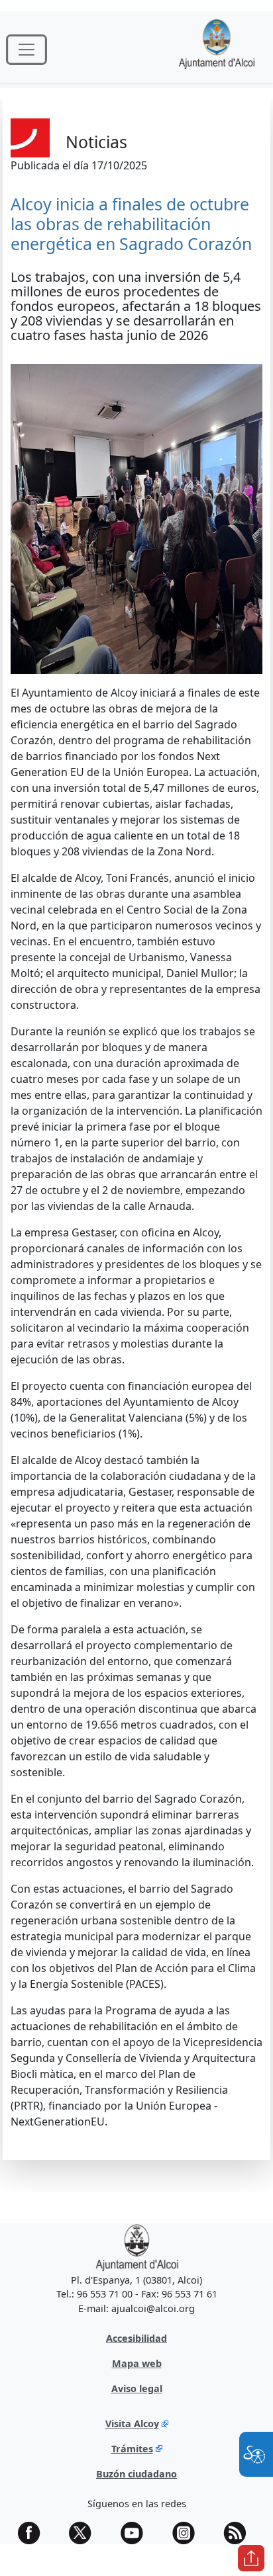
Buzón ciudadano (136, 2474)
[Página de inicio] (217, 49)
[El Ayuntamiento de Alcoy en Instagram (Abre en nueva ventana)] (188, 2533)
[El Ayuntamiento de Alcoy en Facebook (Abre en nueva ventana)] (34, 2533)
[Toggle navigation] (27, 50)
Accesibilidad (136, 2338)
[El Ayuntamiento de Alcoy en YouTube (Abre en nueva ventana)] (136, 2533)
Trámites (132, 2449)
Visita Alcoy (132, 2424)
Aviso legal (137, 2388)
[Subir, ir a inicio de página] (251, 2558)
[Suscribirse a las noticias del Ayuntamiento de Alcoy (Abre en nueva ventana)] (239, 2533)
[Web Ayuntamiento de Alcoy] (137, 2247)
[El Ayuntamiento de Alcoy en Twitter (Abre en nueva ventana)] (85, 2533)
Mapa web (137, 2363)
